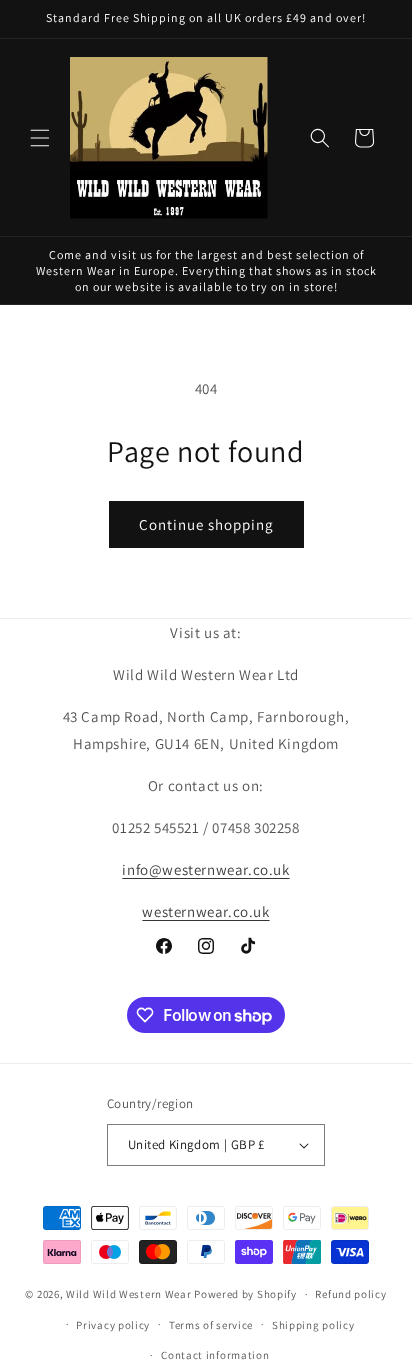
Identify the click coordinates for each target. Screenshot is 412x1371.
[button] (40, 138)
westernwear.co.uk (205, 911)
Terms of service (211, 1325)
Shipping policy (313, 1325)
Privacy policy (113, 1325)
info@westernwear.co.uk (205, 869)
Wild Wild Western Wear (128, 1294)
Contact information (215, 1355)
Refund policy (350, 1294)
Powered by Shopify (245, 1294)
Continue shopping (206, 524)
